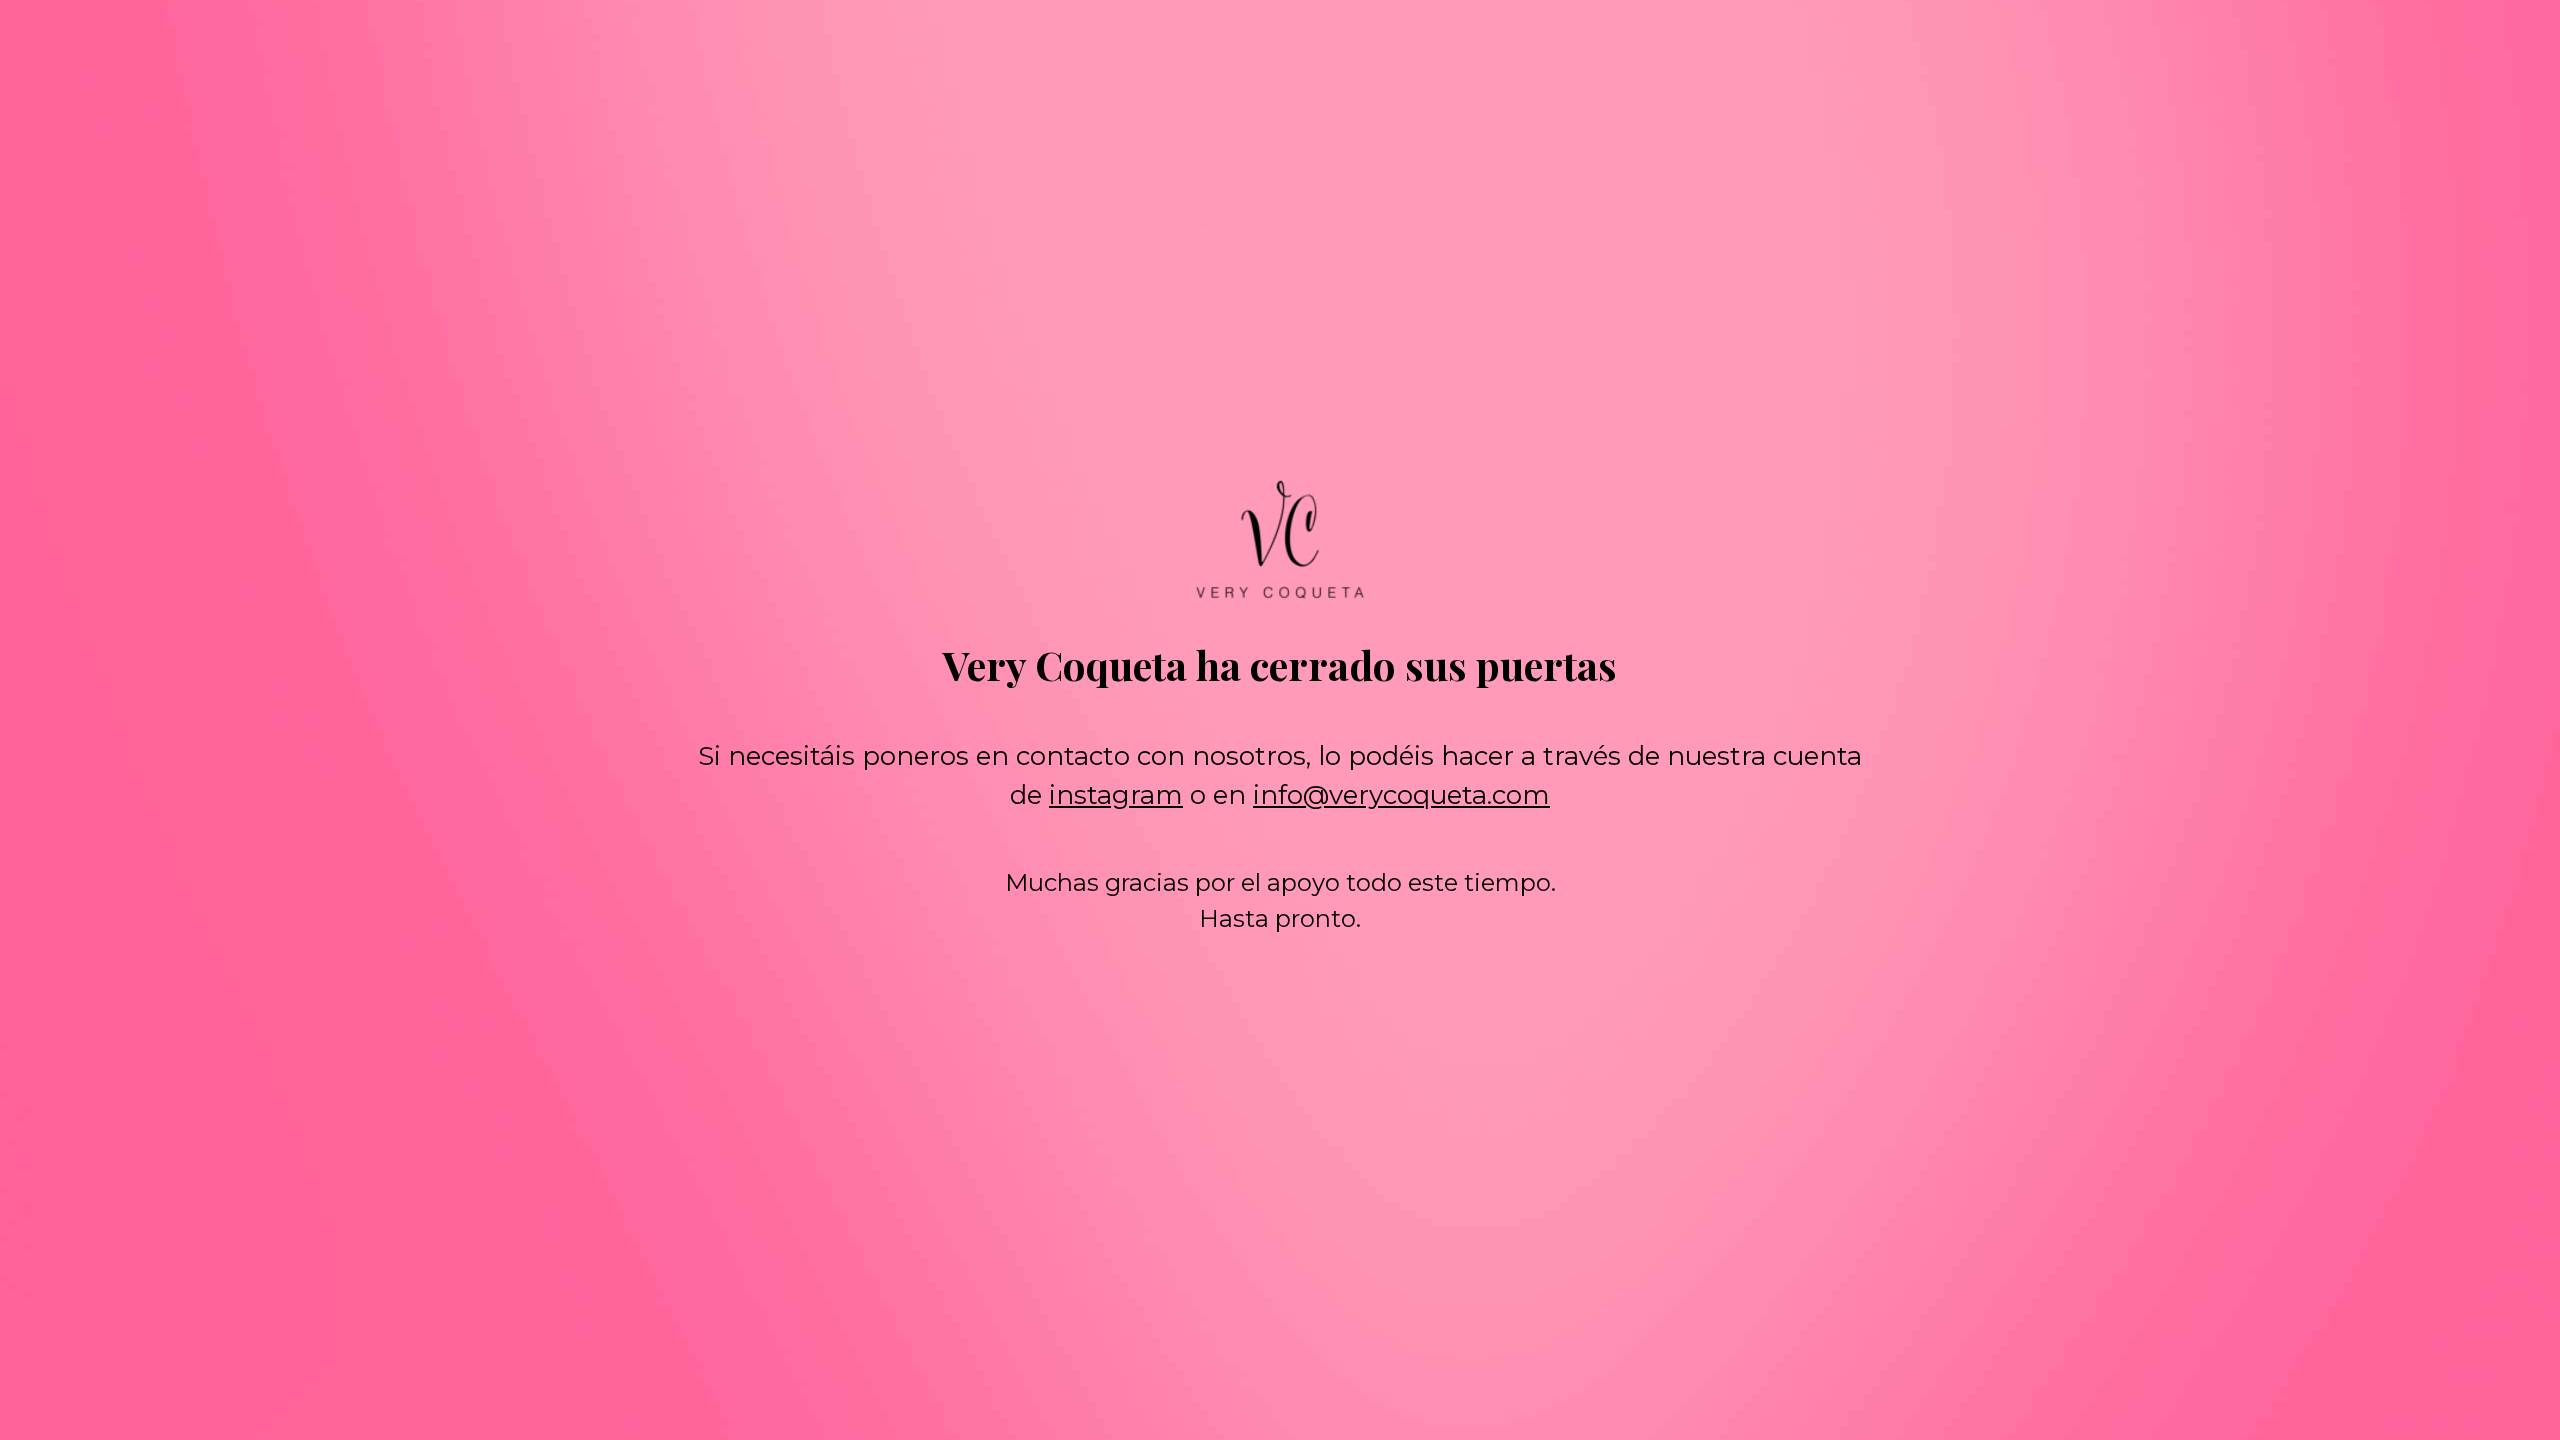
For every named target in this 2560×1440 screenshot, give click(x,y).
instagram (1116, 795)
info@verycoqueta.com (1401, 795)
